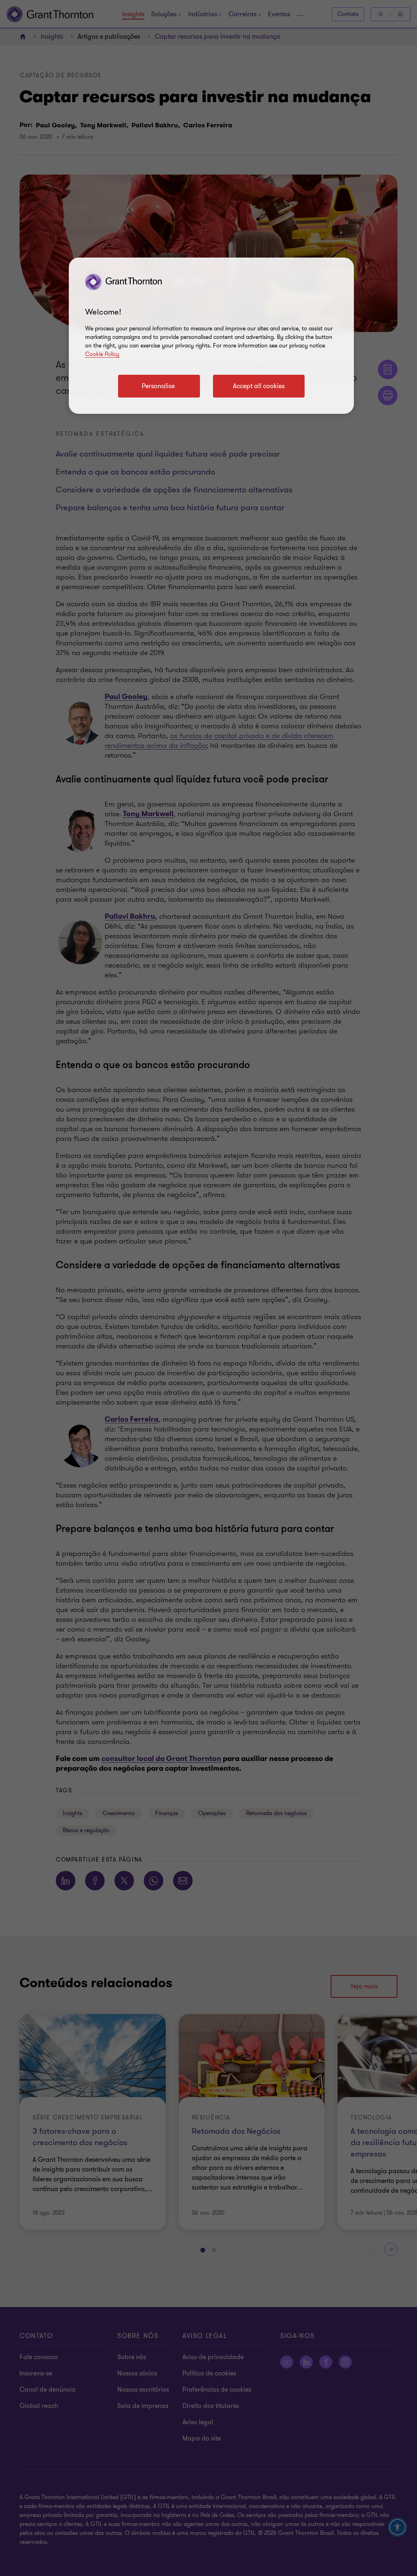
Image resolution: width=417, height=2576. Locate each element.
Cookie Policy (102, 354)
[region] (211, 336)
